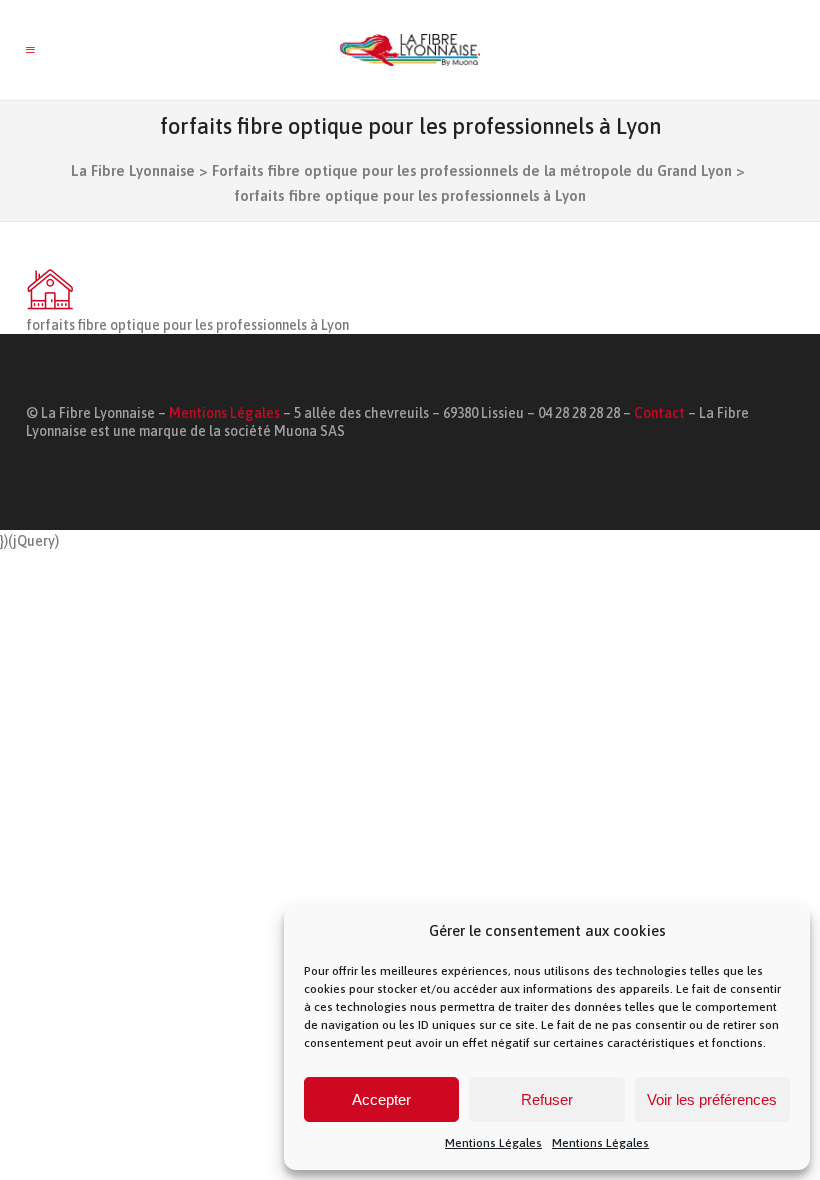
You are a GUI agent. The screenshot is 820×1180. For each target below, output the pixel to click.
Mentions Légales (493, 1143)
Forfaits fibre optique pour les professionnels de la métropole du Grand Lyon (472, 170)
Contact (659, 413)
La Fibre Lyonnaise (133, 170)
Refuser (547, 1099)
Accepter (381, 1099)
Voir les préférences (712, 1099)
